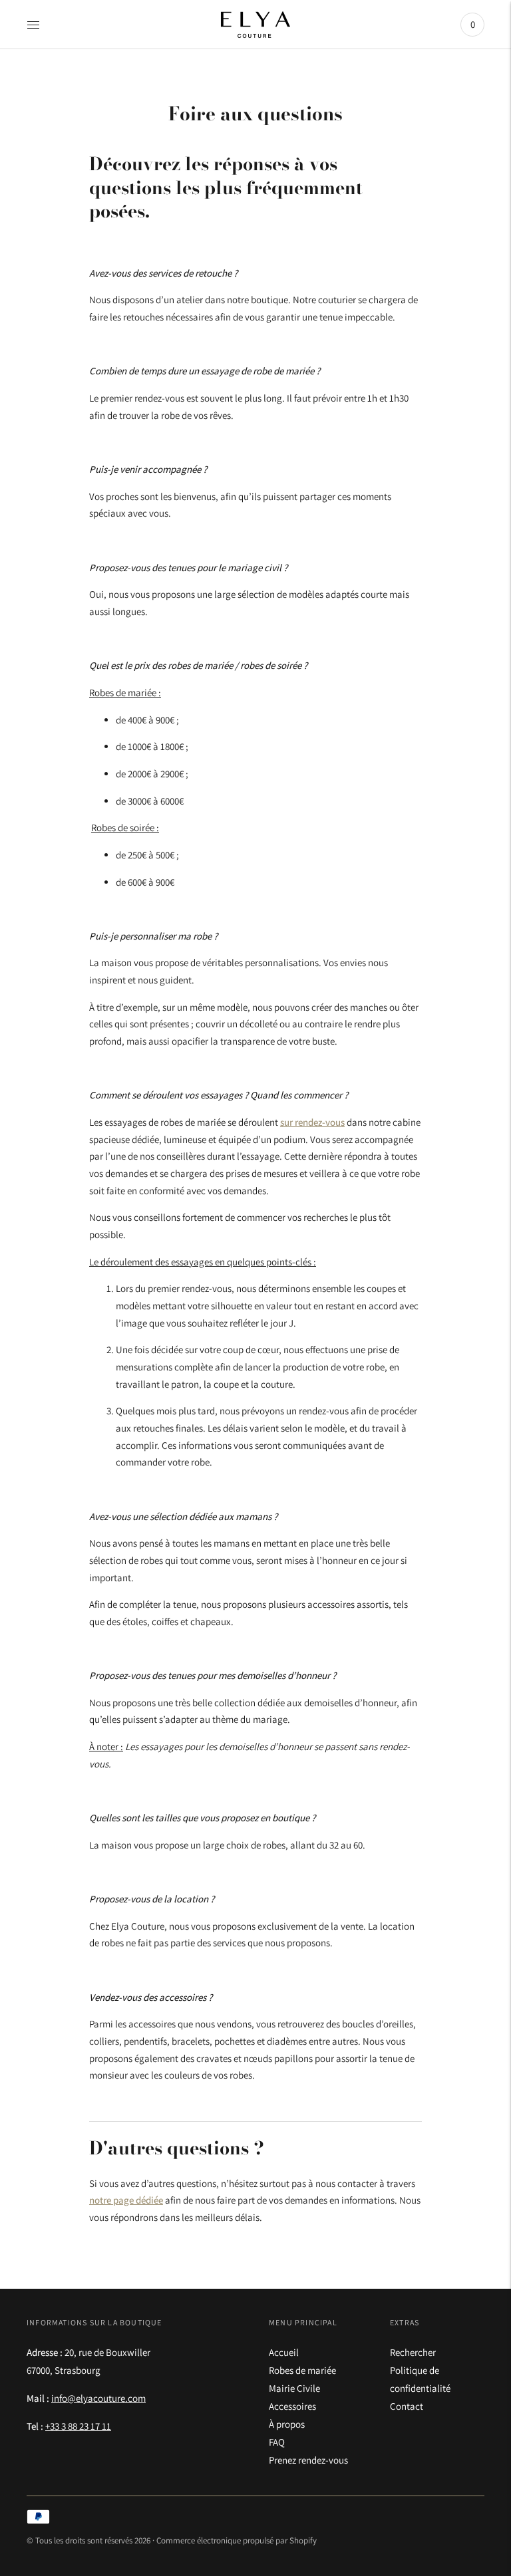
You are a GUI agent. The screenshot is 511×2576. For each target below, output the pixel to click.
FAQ (277, 2442)
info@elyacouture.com (98, 2398)
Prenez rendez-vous (308, 2460)
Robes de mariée (302, 2370)
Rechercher (413, 2352)
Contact (407, 2406)
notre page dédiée (126, 2200)
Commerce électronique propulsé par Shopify (237, 2540)
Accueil (284, 2352)
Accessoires (292, 2406)
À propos (287, 2424)
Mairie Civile (294, 2388)
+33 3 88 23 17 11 (78, 2426)
